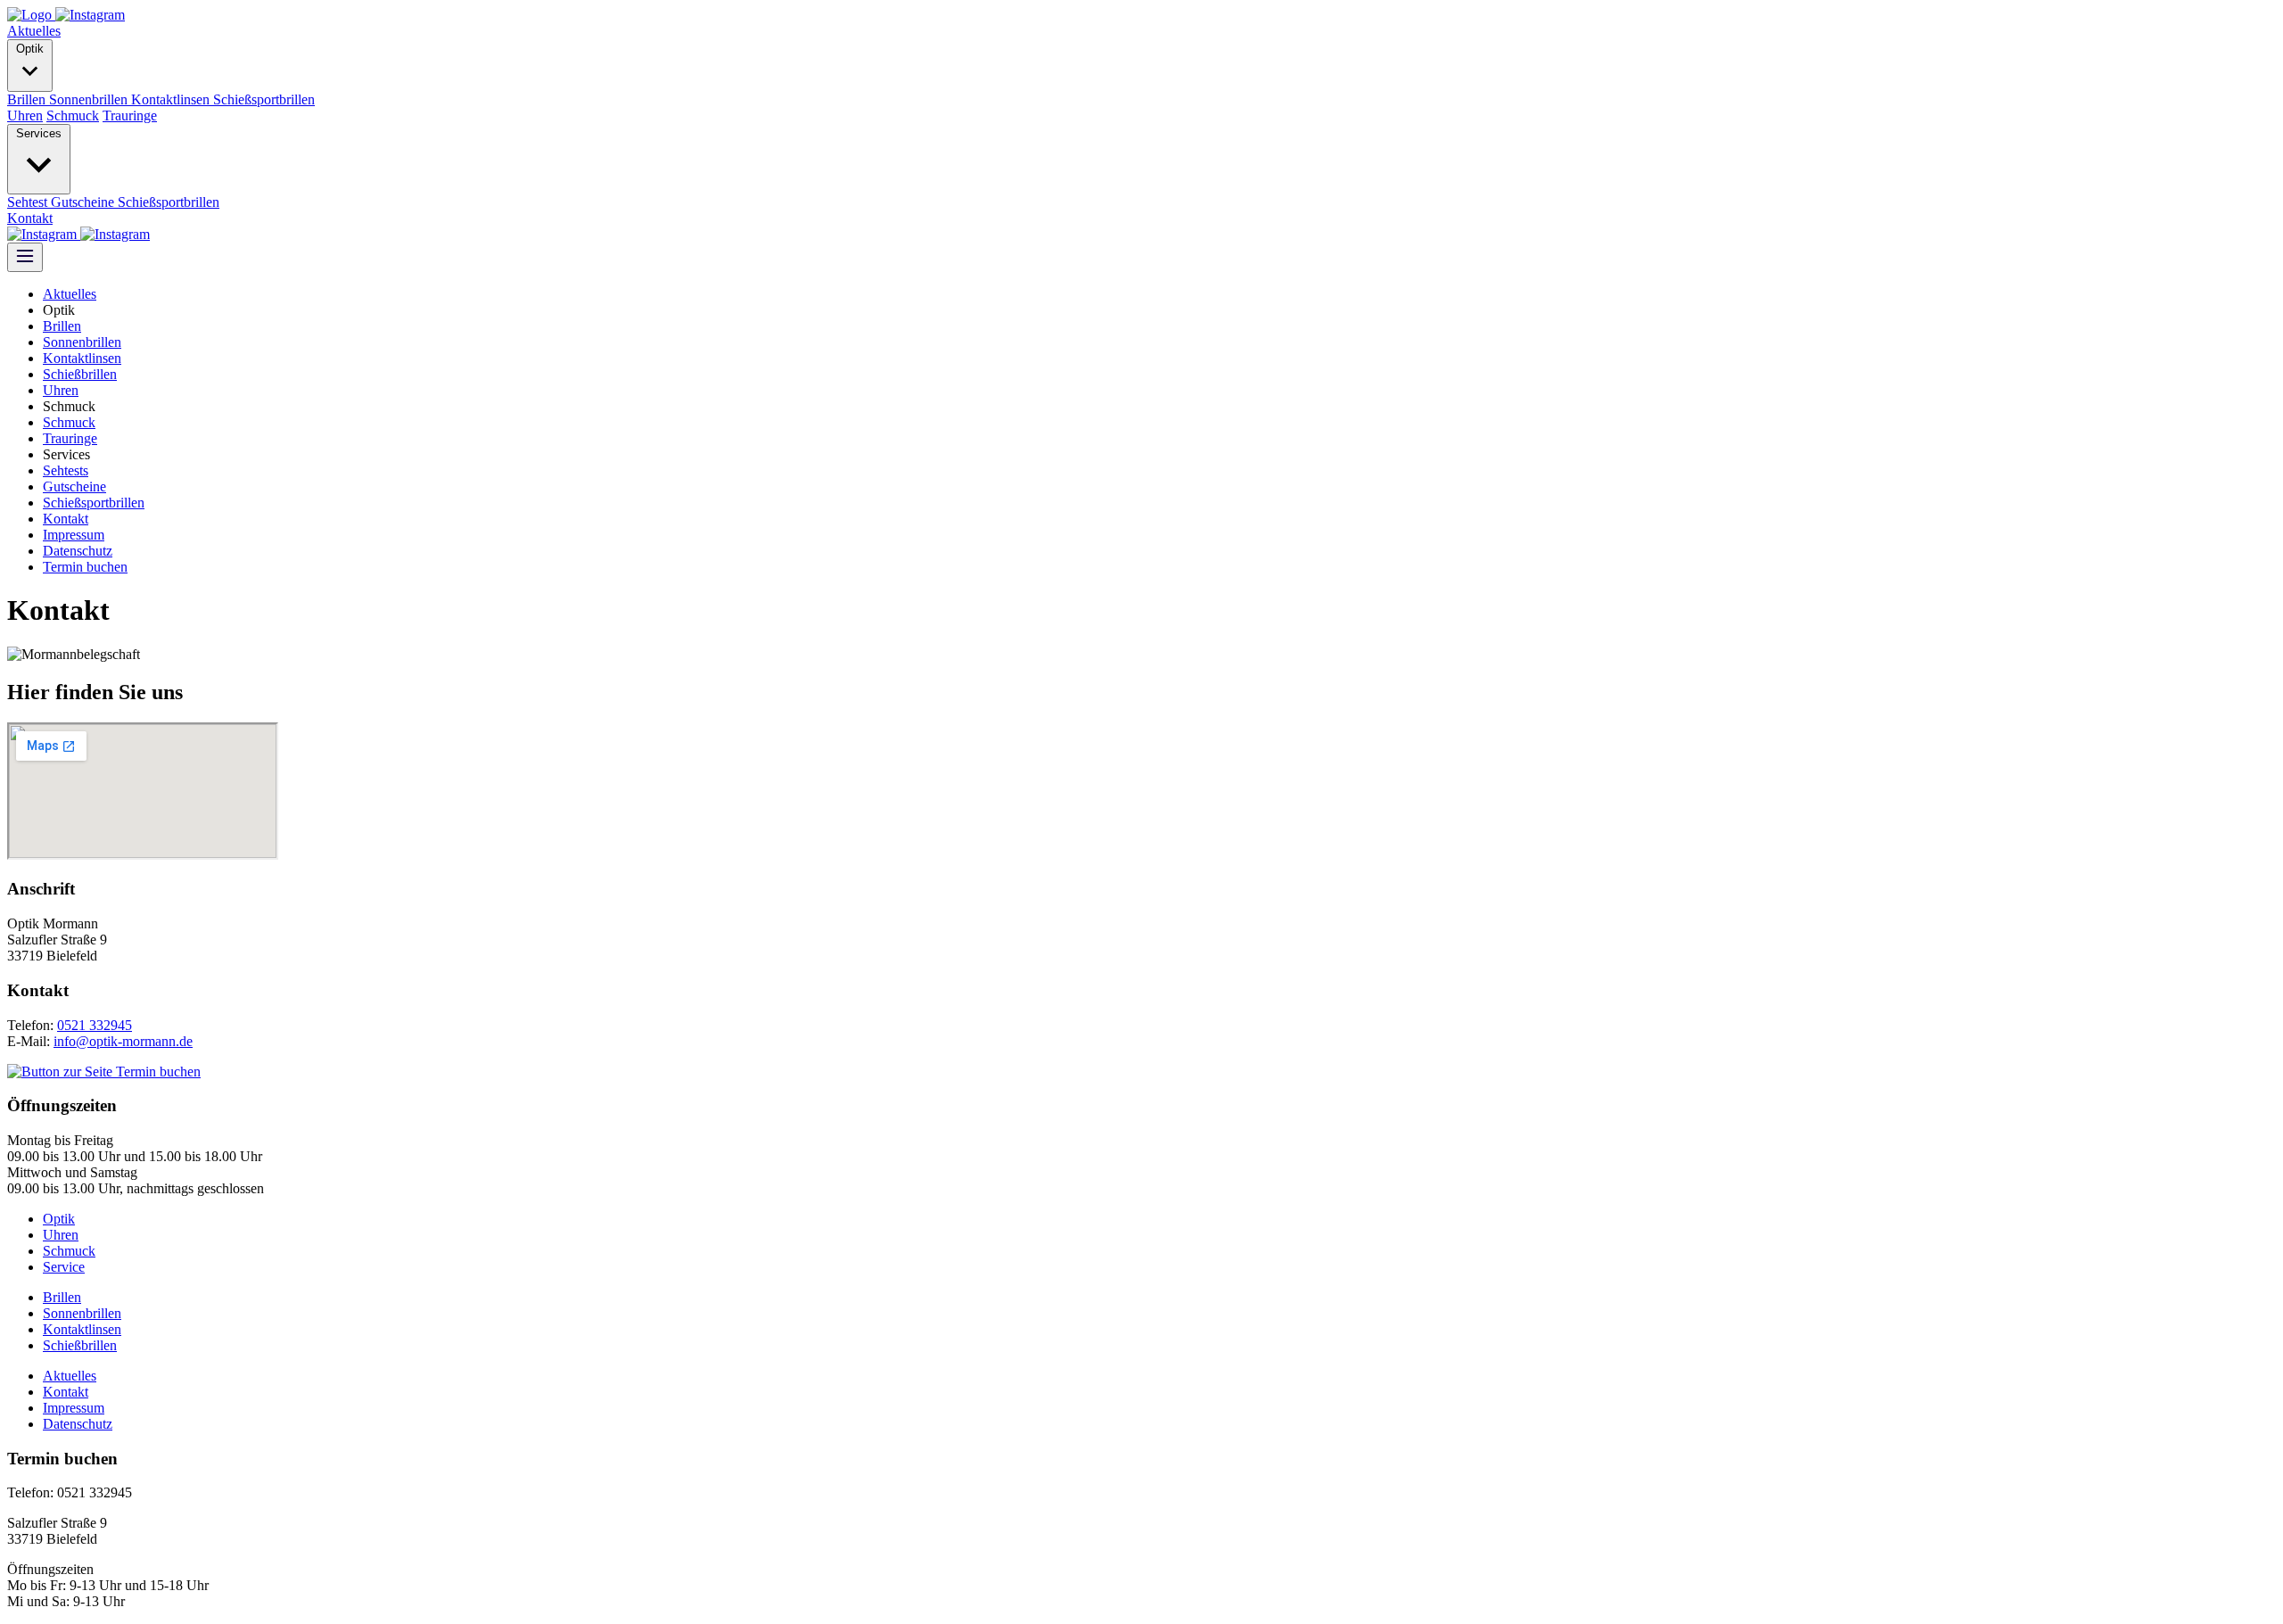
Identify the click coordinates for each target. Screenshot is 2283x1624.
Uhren (25, 115)
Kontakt (30, 218)
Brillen (28, 99)
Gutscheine (84, 202)
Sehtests (66, 470)
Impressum (74, 535)
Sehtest (29, 202)
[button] (90, 15)
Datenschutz (78, 551)
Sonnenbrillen (90, 99)
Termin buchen (85, 567)
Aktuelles (34, 31)
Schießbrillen (80, 374)
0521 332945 (95, 1025)
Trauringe (130, 115)
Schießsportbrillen (264, 99)
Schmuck (73, 115)
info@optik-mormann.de (123, 1041)
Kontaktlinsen (172, 99)
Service (64, 1267)
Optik (30, 49)
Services (39, 133)
